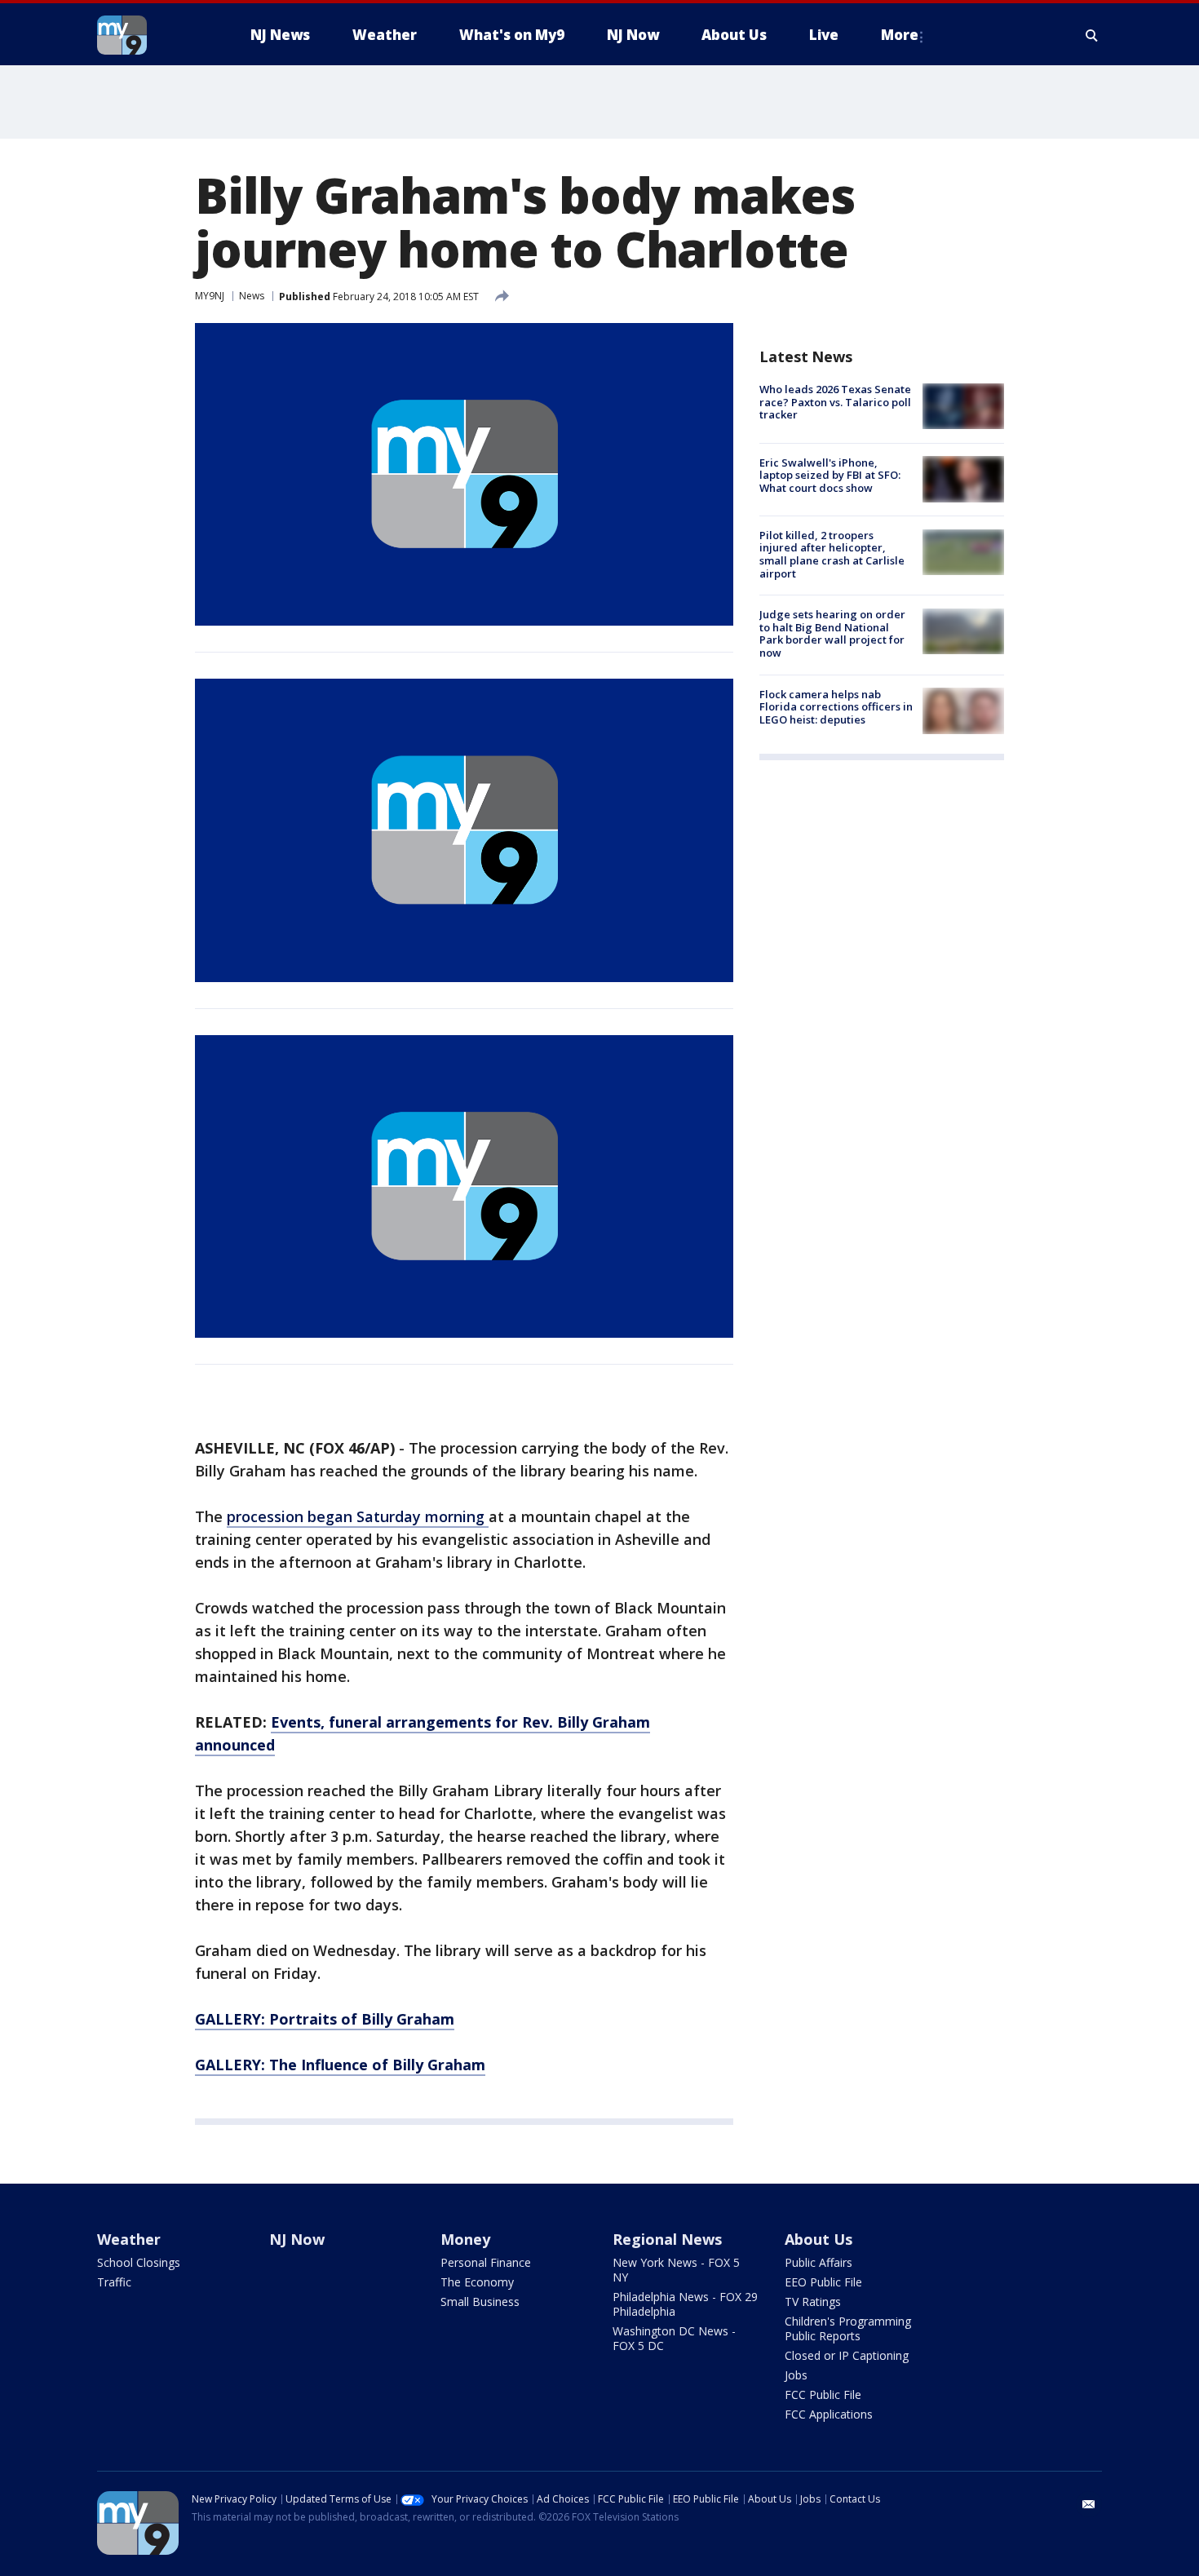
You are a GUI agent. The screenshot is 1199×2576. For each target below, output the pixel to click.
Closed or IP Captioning (847, 2355)
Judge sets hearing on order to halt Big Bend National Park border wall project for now (832, 633)
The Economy (477, 2282)
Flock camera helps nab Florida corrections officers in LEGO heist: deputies (836, 706)
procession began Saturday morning (358, 1516)
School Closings (139, 2262)
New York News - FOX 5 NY (676, 2270)
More (900, 35)
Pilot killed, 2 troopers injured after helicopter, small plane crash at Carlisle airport (832, 554)
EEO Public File (823, 2282)
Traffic (114, 2282)
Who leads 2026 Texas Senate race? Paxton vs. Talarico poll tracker (835, 402)
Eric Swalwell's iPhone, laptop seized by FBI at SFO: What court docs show (830, 474)
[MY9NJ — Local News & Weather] (151, 35)
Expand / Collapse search (1092, 35)
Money (465, 2239)
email (1089, 2504)
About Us (819, 2239)
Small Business (480, 2302)
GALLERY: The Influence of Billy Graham (340, 2065)
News (252, 296)
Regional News (667, 2239)
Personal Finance (486, 2262)
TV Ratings (813, 2302)
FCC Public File (823, 2395)
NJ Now (297, 2239)
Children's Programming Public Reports (848, 2328)
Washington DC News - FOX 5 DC (674, 2338)
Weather (129, 2239)
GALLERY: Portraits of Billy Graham (325, 2019)
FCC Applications (829, 2414)
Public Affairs (819, 2262)
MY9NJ (210, 296)
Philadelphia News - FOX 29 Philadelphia (685, 2304)
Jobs (796, 2375)
